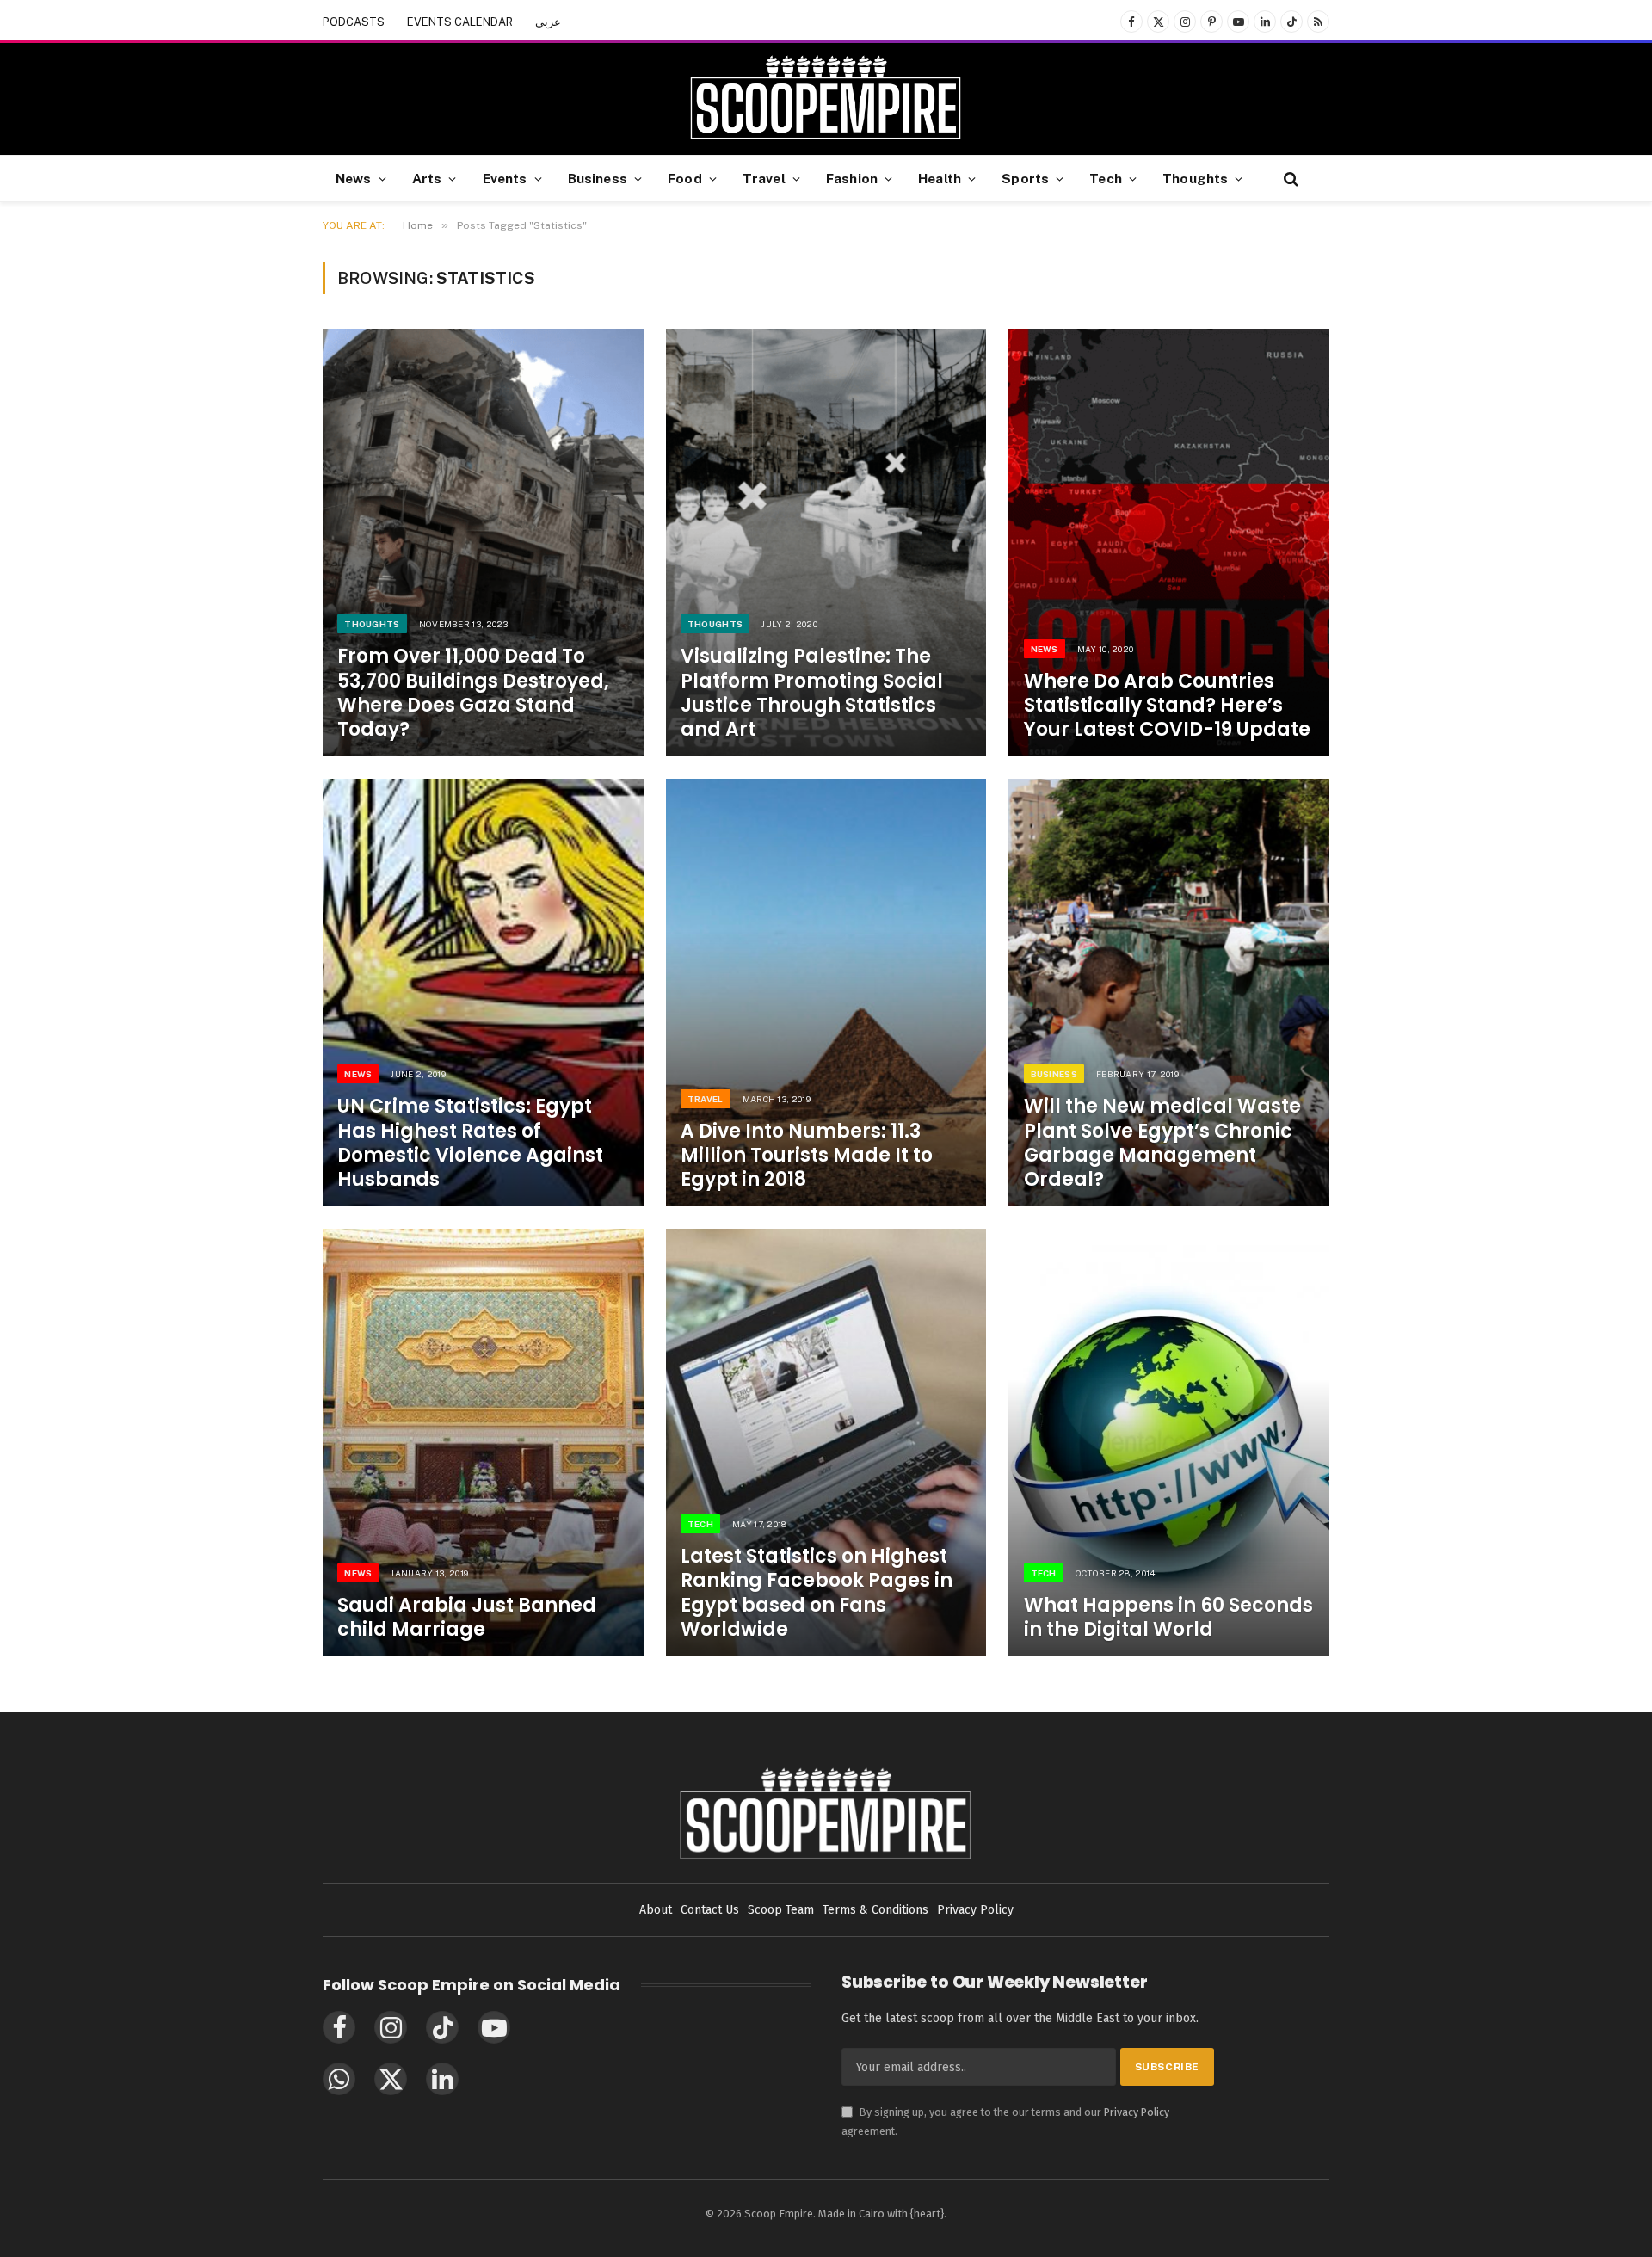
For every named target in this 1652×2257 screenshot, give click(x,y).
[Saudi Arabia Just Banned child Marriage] (483, 1443)
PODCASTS (354, 22)
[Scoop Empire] (826, 99)
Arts (427, 178)
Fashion (852, 178)
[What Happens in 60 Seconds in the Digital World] (1169, 1443)
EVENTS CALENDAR (460, 22)
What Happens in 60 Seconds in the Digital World (1168, 1618)
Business (598, 178)
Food (685, 178)
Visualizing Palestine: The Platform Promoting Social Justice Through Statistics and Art (812, 693)
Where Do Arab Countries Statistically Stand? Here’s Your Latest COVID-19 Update (1167, 706)
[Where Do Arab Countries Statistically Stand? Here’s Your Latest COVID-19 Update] (1169, 543)
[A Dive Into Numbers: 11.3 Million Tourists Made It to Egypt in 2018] (826, 993)
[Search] (1289, 179)
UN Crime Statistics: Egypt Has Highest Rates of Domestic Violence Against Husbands (470, 1143)
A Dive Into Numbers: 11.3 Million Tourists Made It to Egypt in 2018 (807, 1156)
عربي (548, 22)
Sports (1025, 178)
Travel (764, 178)
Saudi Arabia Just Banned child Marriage (467, 1618)
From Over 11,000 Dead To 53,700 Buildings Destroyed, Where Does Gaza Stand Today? (473, 693)
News (354, 178)
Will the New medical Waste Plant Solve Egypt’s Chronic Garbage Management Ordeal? (1162, 1143)
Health (940, 178)
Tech (1106, 178)
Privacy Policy (1137, 2112)
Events (505, 178)
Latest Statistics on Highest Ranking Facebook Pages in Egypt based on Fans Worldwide (817, 1593)
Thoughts (1195, 178)
